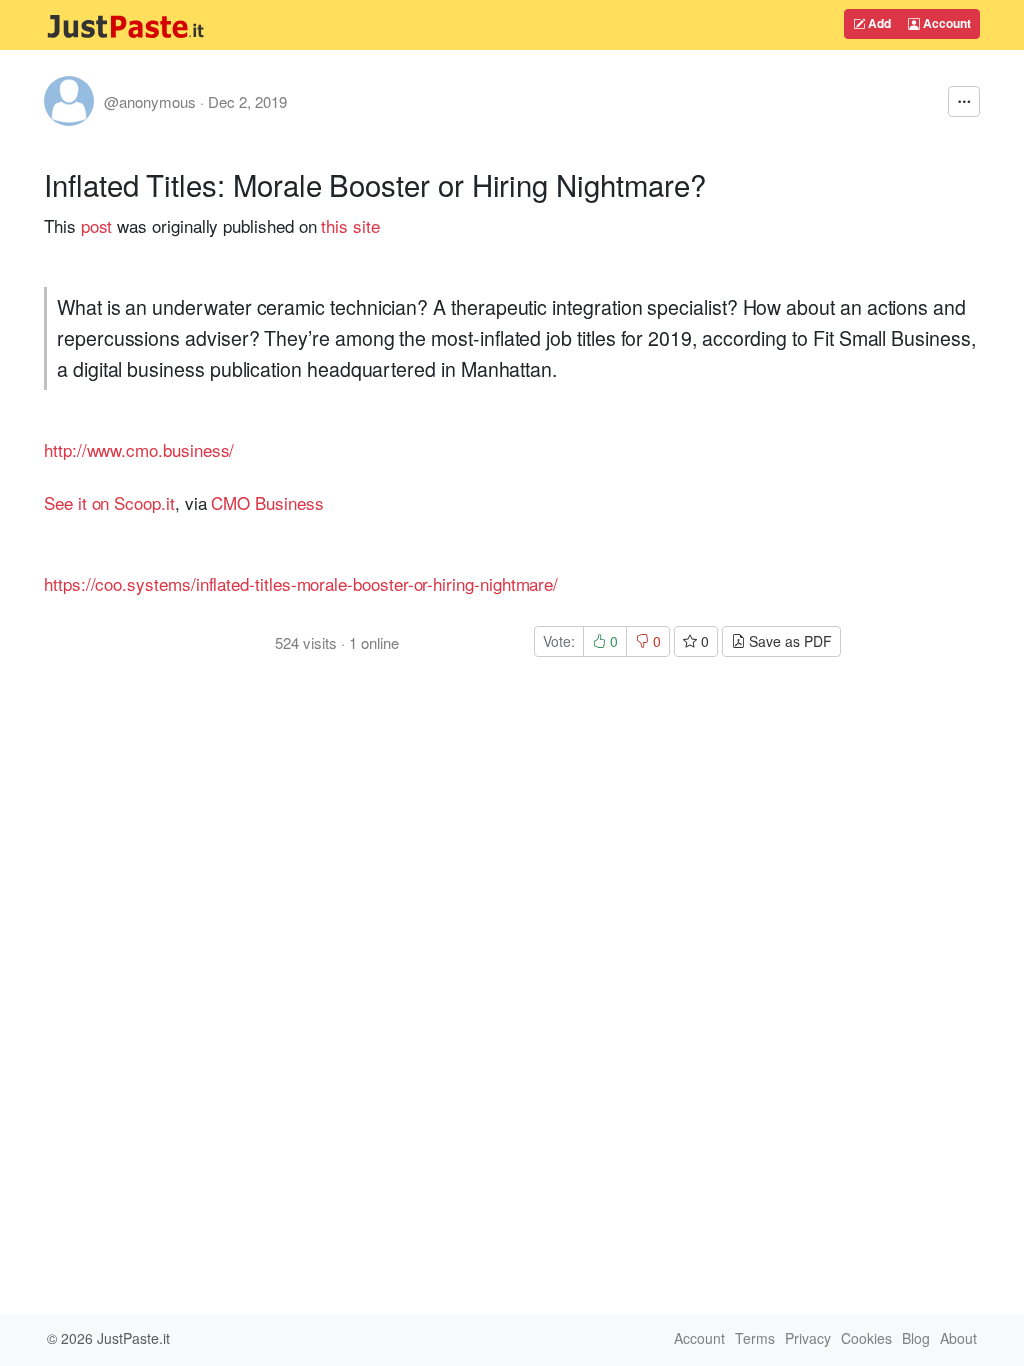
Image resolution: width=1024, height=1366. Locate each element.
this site (350, 225)
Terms (755, 1338)
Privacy (808, 1338)
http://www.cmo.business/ (139, 449)
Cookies (866, 1338)
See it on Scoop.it (109, 502)
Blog (916, 1338)
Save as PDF (788, 641)
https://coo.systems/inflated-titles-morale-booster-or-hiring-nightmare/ (301, 583)
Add (878, 23)
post (97, 225)
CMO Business (267, 502)
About (958, 1338)
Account (945, 23)
